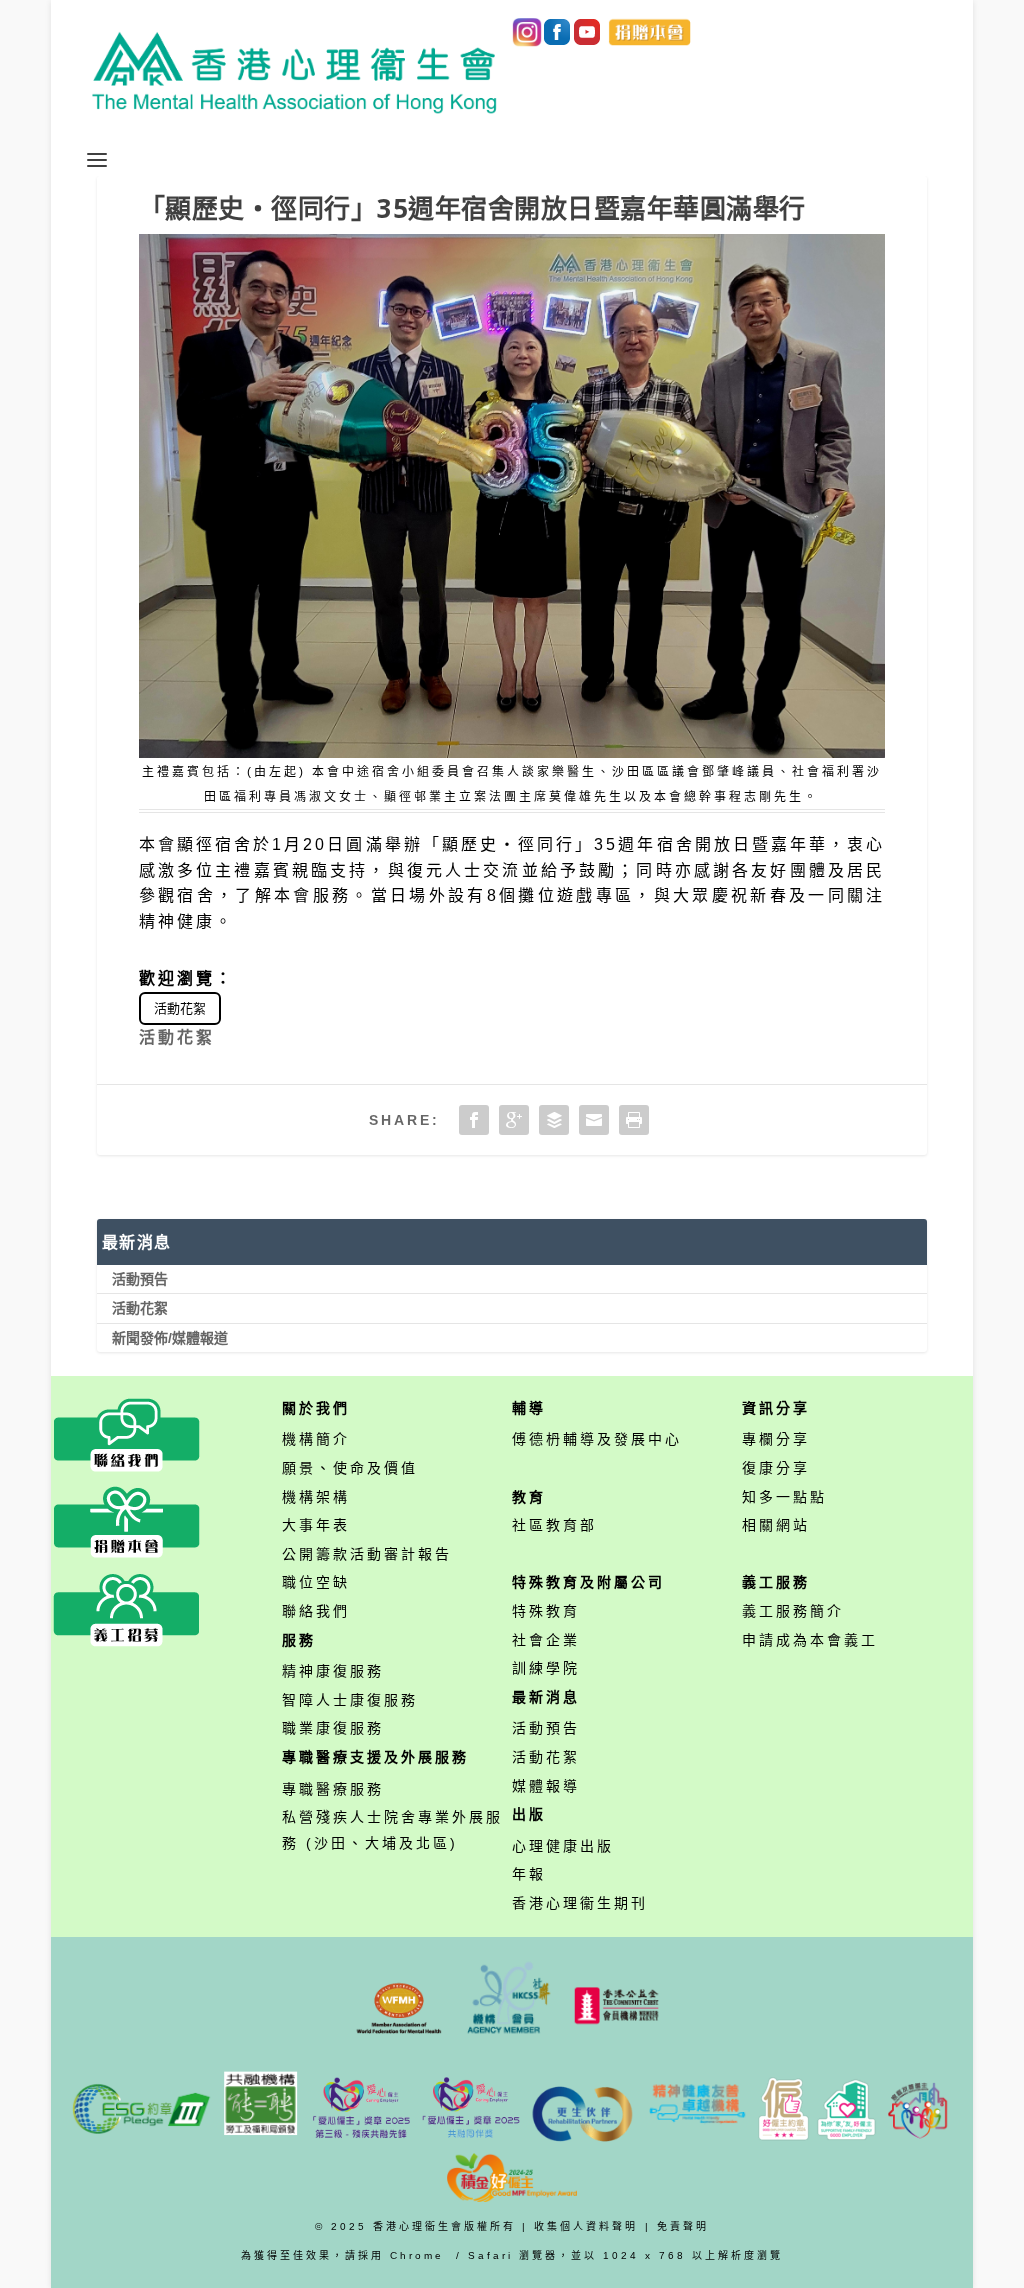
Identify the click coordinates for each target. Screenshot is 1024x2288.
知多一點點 (784, 1497)
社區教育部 (554, 1525)
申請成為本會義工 (810, 1640)
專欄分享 (776, 1439)
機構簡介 (316, 1439)
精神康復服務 (333, 1671)
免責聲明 (683, 2226)
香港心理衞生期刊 (580, 1903)
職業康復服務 (333, 1728)
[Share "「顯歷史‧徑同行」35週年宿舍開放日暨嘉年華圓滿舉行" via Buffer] (554, 1120)
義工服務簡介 (793, 1611)
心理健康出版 (563, 1846)
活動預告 (140, 1279)
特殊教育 (546, 1611)
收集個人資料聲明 (586, 2226)
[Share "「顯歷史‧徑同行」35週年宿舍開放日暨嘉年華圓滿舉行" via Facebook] (474, 1120)
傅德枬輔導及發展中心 (597, 1439)
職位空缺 (316, 1582)
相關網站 (776, 1525)
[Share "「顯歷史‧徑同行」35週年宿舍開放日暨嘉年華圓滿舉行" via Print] (634, 1120)
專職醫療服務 (333, 1789)
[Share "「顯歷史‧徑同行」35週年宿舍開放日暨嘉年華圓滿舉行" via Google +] (514, 1120)
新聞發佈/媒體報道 (170, 1338)
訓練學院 (546, 1668)
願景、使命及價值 (350, 1468)
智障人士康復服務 (350, 1700)
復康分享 (776, 1468)
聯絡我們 (316, 1611)
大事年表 (316, 1525)
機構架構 (316, 1497)
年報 (529, 1874)
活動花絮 (180, 1008)
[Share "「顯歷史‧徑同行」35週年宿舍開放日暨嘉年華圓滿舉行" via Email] (594, 1120)
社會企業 (546, 1640)
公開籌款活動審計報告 (367, 1554)
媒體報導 (546, 1786)
